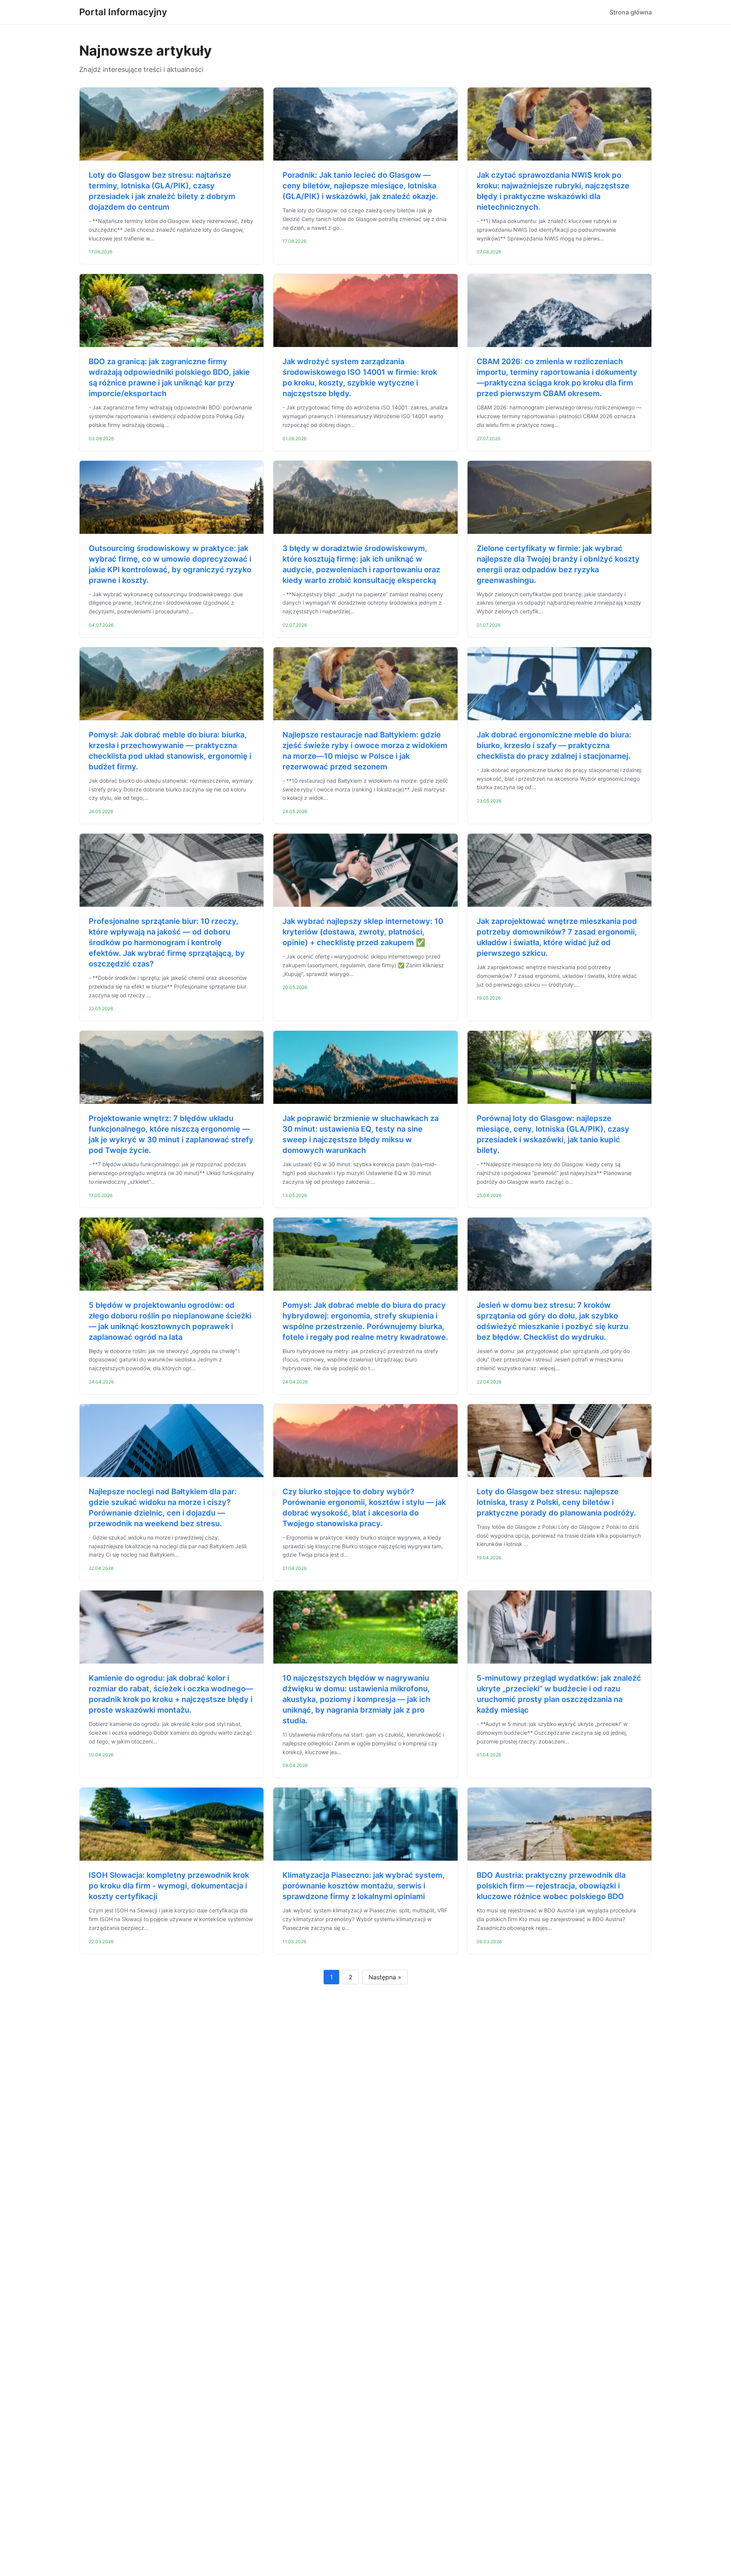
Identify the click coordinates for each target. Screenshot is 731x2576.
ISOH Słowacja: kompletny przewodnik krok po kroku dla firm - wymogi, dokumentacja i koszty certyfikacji (169, 1886)
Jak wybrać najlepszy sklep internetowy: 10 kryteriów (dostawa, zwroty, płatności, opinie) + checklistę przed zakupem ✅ (363, 932)
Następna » (385, 1977)
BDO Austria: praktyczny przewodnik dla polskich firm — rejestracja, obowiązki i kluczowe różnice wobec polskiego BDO (551, 1886)
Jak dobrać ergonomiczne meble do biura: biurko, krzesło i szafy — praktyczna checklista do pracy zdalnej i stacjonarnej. (554, 745)
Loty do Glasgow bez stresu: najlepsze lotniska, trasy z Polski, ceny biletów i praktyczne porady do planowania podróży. (556, 1502)
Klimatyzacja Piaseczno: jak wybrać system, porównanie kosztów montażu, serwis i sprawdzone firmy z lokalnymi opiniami (364, 1886)
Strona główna (631, 12)
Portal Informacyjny (123, 12)
